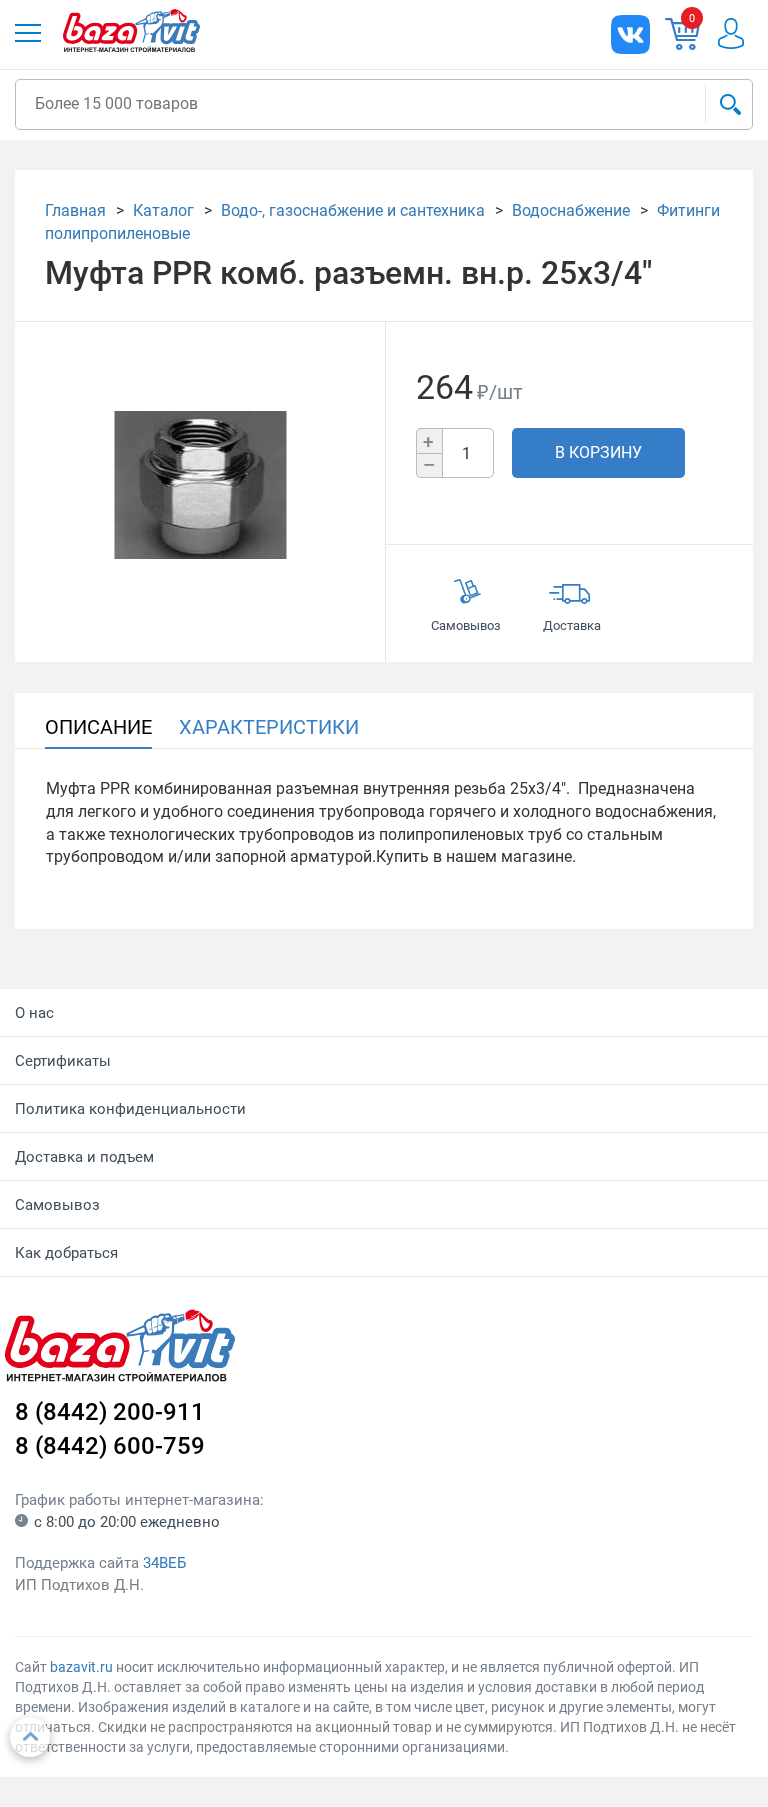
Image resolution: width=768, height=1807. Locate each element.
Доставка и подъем (84, 1157)
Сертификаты (63, 1061)
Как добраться (66, 1253)
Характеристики (269, 727)
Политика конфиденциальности (130, 1109)
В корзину (598, 452)
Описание (98, 727)
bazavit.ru (81, 1667)
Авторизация (731, 33)
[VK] (630, 34)
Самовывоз (57, 1205)
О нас (34, 1013)
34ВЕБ (164, 1563)
